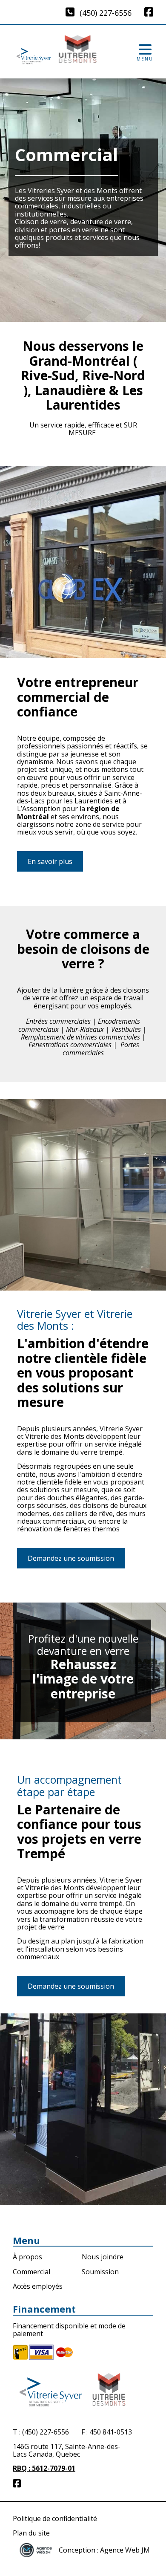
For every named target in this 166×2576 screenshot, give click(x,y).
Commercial (31, 2272)
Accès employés (38, 2286)
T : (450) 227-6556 (41, 2432)
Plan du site (31, 2533)
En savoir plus (50, 861)
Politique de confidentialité (55, 2518)
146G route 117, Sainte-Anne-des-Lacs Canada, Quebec (67, 2451)
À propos (27, 2257)
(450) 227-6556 (106, 13)
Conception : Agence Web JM (104, 2550)
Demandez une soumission (71, 1558)
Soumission (100, 2272)
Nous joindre (103, 2257)
